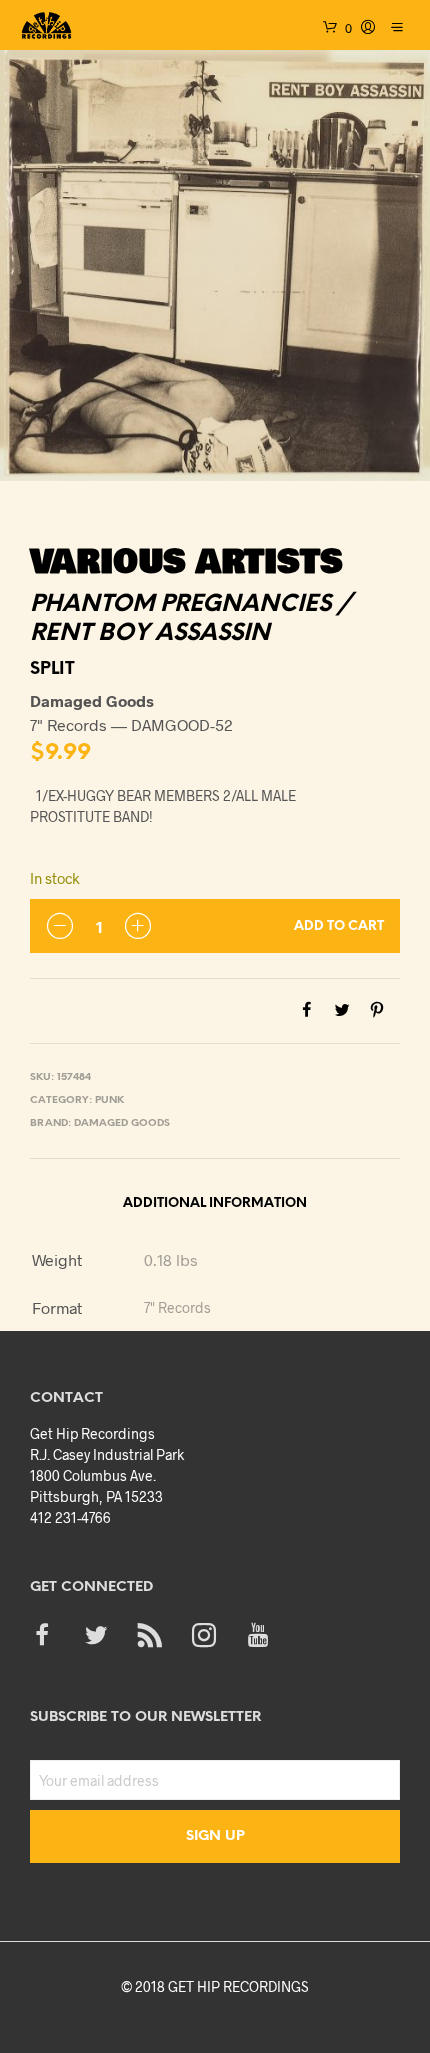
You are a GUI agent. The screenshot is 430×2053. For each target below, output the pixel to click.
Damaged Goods (122, 1123)
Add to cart (339, 926)
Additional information (215, 1203)
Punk (109, 1100)
